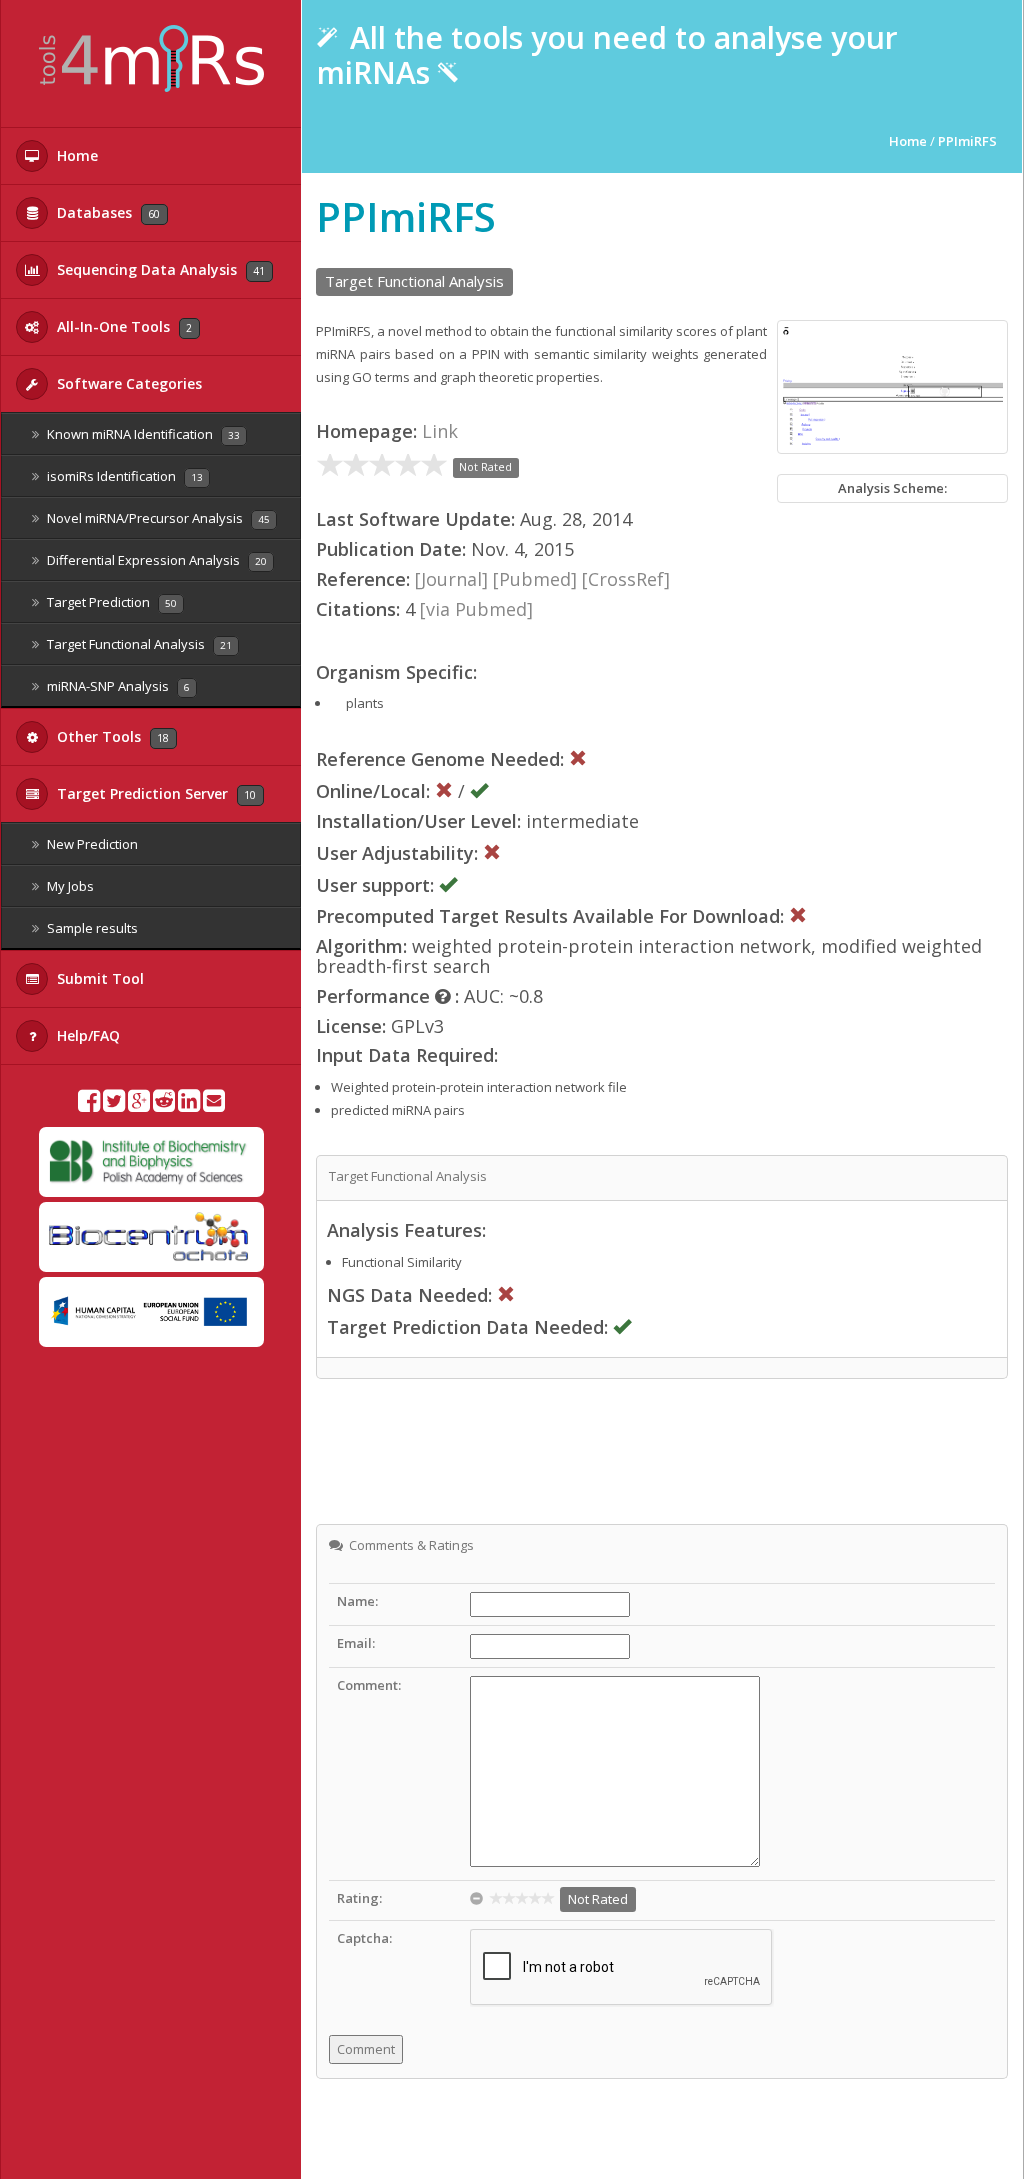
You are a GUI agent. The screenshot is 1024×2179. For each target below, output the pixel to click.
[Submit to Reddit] (164, 1105)
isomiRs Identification (123, 476)
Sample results (91, 928)
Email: (356, 1643)
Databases (106, 212)
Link (440, 431)
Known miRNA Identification (142, 434)
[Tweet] (114, 1105)
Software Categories (127, 383)
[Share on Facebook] (89, 1105)
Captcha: (364, 1938)
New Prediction (91, 844)
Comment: (369, 1685)
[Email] (214, 1105)
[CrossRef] (626, 579)
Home (75, 155)
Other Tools (111, 736)
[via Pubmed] (476, 609)
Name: (357, 1601)
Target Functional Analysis (138, 644)
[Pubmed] (535, 579)
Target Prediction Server (154, 793)
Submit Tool (98, 978)
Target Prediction (110, 602)
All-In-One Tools (122, 326)
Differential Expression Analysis (155, 560)
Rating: (359, 1898)
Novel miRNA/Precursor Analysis (157, 518)
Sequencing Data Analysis (159, 269)
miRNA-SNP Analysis (117, 686)
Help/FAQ (86, 1035)
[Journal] (451, 579)
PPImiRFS (967, 141)
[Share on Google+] (139, 1105)
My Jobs (69, 886)
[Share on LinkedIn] (189, 1105)
